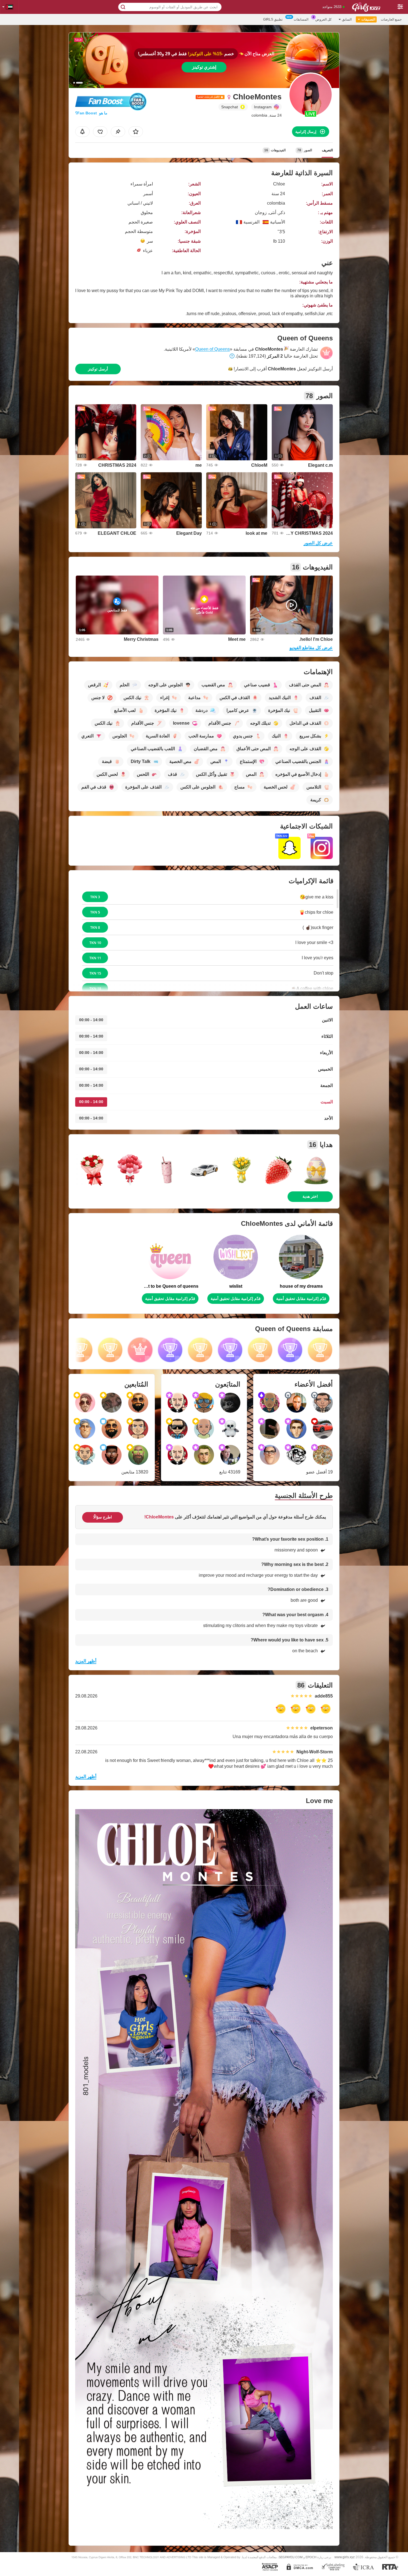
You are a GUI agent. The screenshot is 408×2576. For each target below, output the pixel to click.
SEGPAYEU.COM (291, 2557)
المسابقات (301, 19)
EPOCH (311, 2557)
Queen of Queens (212, 349)
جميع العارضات (391, 19)
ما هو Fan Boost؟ (91, 113)
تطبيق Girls (273, 19)
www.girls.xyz (345, 2557)
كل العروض (323, 19)
